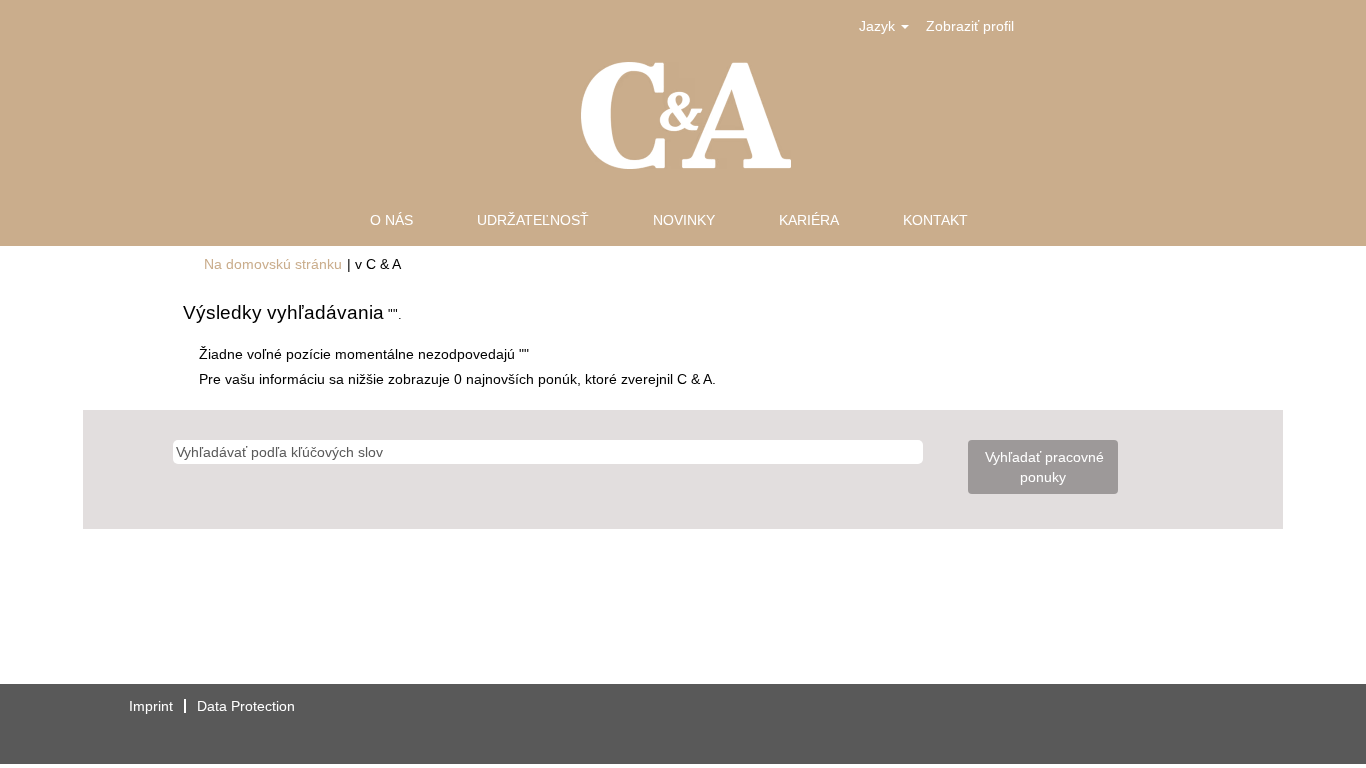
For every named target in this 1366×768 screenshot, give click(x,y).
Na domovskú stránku (273, 264)
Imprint (151, 706)
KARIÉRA (809, 220)
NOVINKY (684, 220)
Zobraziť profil (970, 26)
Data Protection (246, 706)
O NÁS (391, 220)
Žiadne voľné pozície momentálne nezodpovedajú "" (364, 354)
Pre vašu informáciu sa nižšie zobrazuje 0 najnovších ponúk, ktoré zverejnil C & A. (457, 379)
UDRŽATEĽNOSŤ (533, 220)
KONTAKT (935, 220)
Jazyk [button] (879, 26)
